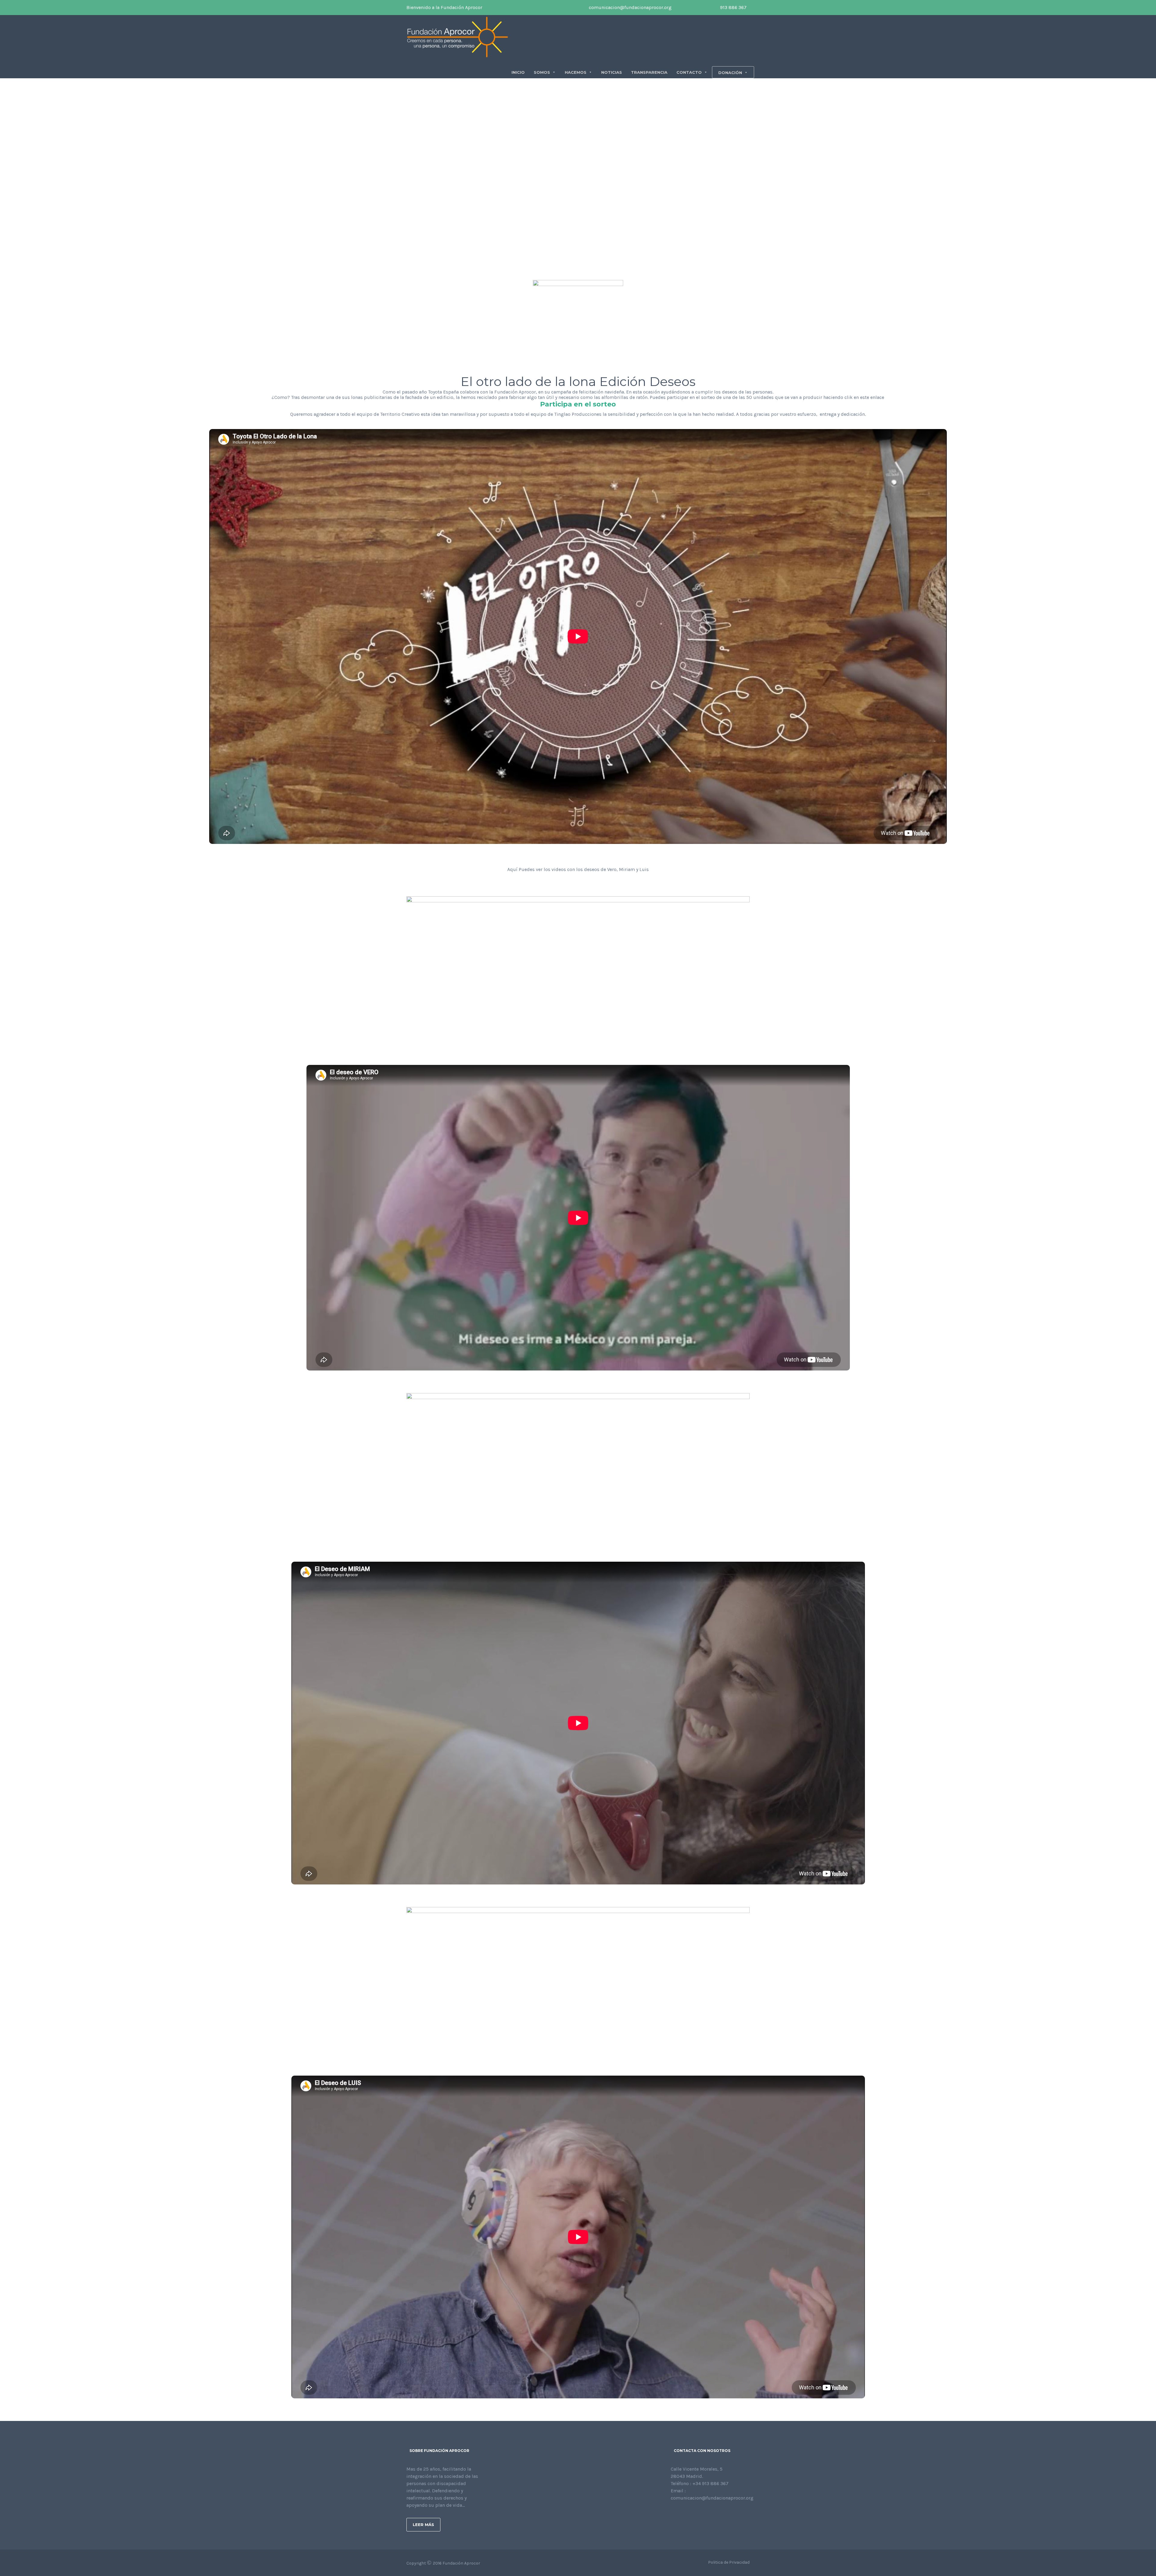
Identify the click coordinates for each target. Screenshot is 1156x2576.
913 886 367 (733, 7)
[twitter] (688, 8)
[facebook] (679, 8)
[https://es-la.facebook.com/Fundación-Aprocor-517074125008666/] (673, 2514)
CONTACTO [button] (689, 72)
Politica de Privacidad (729, 2562)
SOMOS (542, 72)
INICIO (518, 72)
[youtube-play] (697, 8)
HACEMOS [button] (576, 72)
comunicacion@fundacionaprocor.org (630, 7)
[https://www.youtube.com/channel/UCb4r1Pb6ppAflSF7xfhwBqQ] (701, 2514)
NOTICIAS (612, 72)
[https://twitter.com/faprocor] (682, 2514)
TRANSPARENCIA (649, 72)
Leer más (423, 2525)
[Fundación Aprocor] (458, 37)
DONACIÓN (730, 73)
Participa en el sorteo (578, 404)
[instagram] (706, 8)
